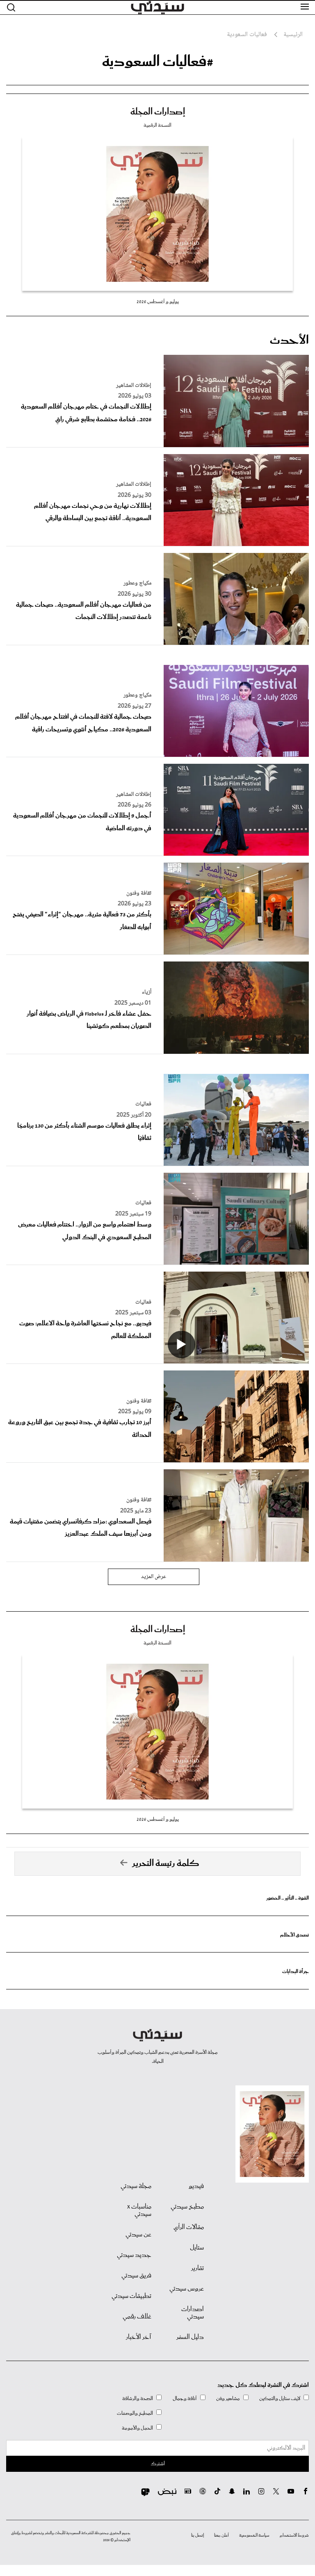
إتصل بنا (197, 2535)
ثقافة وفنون (139, 893)
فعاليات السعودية (247, 35)
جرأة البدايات (296, 1972)
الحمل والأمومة (137, 2428)
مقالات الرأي (189, 2227)
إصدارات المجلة (158, 112)
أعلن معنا (221, 2535)
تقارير (197, 2268)
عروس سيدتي (187, 2289)
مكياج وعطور (137, 583)
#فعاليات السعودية (158, 62)
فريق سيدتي (136, 2276)
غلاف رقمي (137, 2317)
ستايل (197, 2248)
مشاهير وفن (228, 2399)
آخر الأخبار (139, 2337)
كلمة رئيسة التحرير (166, 1863)
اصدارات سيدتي (193, 2313)
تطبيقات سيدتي (131, 2296)
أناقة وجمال (185, 2399)
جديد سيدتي (134, 2255)
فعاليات (143, 1104)
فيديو (196, 2186)
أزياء (147, 992)
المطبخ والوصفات (135, 2413)
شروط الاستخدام (294, 2535)
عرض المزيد (154, 1577)
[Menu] (305, 7)
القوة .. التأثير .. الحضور (288, 1898)
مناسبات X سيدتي (139, 2211)
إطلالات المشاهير (134, 386)
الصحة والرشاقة (138, 2399)
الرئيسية (293, 35)
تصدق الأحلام (294, 1935)
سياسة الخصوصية (254, 2535)
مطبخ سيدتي (187, 2207)
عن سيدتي (138, 2235)
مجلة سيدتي (136, 2186)
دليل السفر (190, 2337)
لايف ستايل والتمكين (280, 2399)
